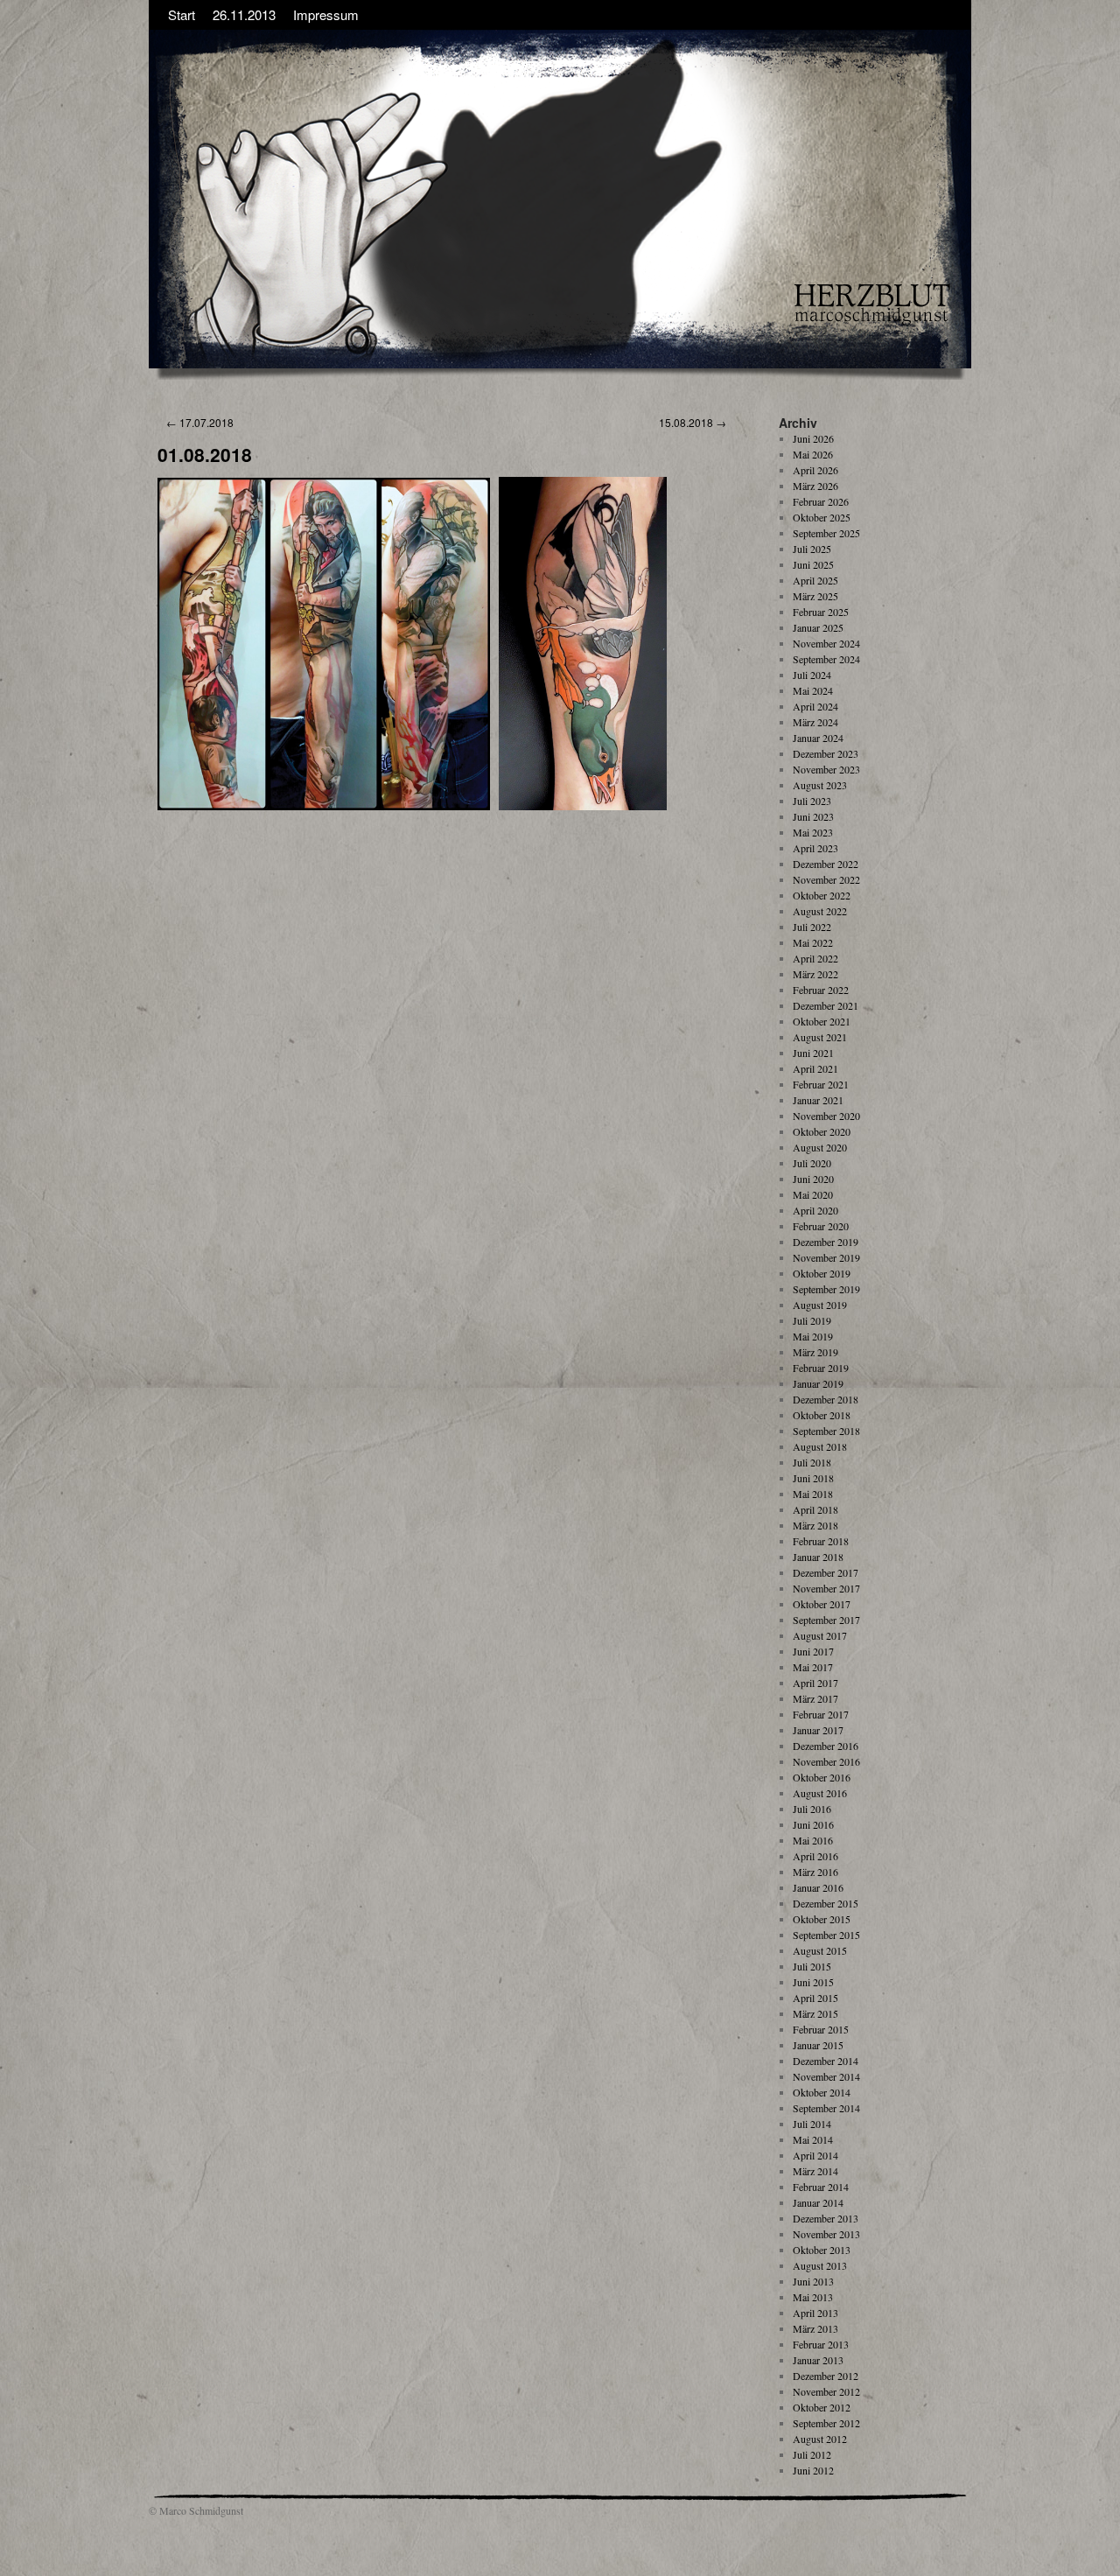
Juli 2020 (812, 1163)
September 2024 (826, 659)
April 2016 (815, 1856)
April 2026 (815, 470)
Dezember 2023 (826, 753)
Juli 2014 (812, 2124)
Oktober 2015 (822, 1919)
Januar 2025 (818, 627)
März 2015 (815, 2013)
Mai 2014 (813, 2139)
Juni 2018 (813, 1478)
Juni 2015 (813, 1982)
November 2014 (826, 2076)
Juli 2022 (812, 927)
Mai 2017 (813, 1667)
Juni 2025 (813, 564)
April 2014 (815, 2155)
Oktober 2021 (822, 1021)
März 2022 (815, 974)
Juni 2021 (813, 1053)
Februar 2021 (821, 1084)
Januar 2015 (818, 2045)
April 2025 (815, 580)
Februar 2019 (821, 1368)
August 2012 (820, 2439)
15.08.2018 (693, 422)
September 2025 (826, 533)
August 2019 (820, 1305)
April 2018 (815, 1509)
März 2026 (815, 486)
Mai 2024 (813, 690)
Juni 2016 (813, 1824)
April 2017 (815, 1683)
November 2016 (826, 1761)
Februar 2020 (821, 1226)
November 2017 (826, 1588)
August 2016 (820, 1793)
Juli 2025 (812, 549)
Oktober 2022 (822, 895)
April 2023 (815, 848)
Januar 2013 (818, 2360)
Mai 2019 (813, 1336)
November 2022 (826, 879)
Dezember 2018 (826, 1399)
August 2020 (820, 1147)
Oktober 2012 (822, 2407)
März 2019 (815, 1352)
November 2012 (826, 2391)
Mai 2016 (813, 1840)
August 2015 (820, 1950)
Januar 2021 (818, 1100)
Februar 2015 (821, 2029)
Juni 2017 (813, 1651)
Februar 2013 (821, 2344)
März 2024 (815, 722)
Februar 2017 (821, 1714)
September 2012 (826, 2423)
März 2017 (815, 1698)
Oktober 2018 (822, 1415)
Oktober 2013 (822, 2250)
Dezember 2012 (826, 2376)
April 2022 (815, 958)
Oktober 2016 (822, 1777)
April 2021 (815, 1068)
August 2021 (820, 1037)
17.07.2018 (200, 422)
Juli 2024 (812, 675)
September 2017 (826, 1620)
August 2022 (820, 911)
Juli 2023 (812, 801)
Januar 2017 (818, 1730)
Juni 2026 (813, 438)
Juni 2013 (813, 2281)
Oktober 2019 (822, 1273)
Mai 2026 (813, 454)
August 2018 (820, 1446)
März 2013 (815, 2328)
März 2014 (815, 2171)
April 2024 (815, 706)
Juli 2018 (812, 1462)
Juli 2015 (812, 1966)
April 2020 (815, 1210)
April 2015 (815, 1998)
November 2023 (826, 769)
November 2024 (826, 643)
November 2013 (826, 2234)
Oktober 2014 (822, 2092)
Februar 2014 (821, 2187)
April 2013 (815, 2313)
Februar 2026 (821, 501)
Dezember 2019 (826, 1242)
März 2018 (815, 1525)
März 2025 (815, 596)
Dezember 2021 (826, 1005)
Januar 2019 (818, 1383)
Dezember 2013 (826, 2218)
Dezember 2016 (826, 1746)
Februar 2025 (821, 612)
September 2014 (826, 2108)
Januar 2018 (818, 1557)
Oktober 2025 (822, 517)
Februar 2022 (821, 990)
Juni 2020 (813, 1179)
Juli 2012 (812, 2454)
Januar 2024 (818, 738)
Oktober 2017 (822, 1604)
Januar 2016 (818, 1887)
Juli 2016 (812, 1809)
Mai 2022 (813, 942)
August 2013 (820, 2265)
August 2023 (820, 785)
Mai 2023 (813, 832)
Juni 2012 (813, 2470)
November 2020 (826, 1116)
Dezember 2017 (826, 1572)
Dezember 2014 (826, 2061)
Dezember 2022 (826, 864)
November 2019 (826, 1257)
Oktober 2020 (822, 1131)
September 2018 (826, 1431)
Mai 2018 (813, 1494)
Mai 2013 (813, 2297)
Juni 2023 (813, 816)
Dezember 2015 (826, 1903)
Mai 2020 (813, 1194)
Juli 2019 (812, 1320)
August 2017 (820, 1635)
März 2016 (815, 1872)
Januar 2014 (818, 2202)
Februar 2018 (821, 1541)
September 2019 (826, 1289)
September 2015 (826, 1935)
